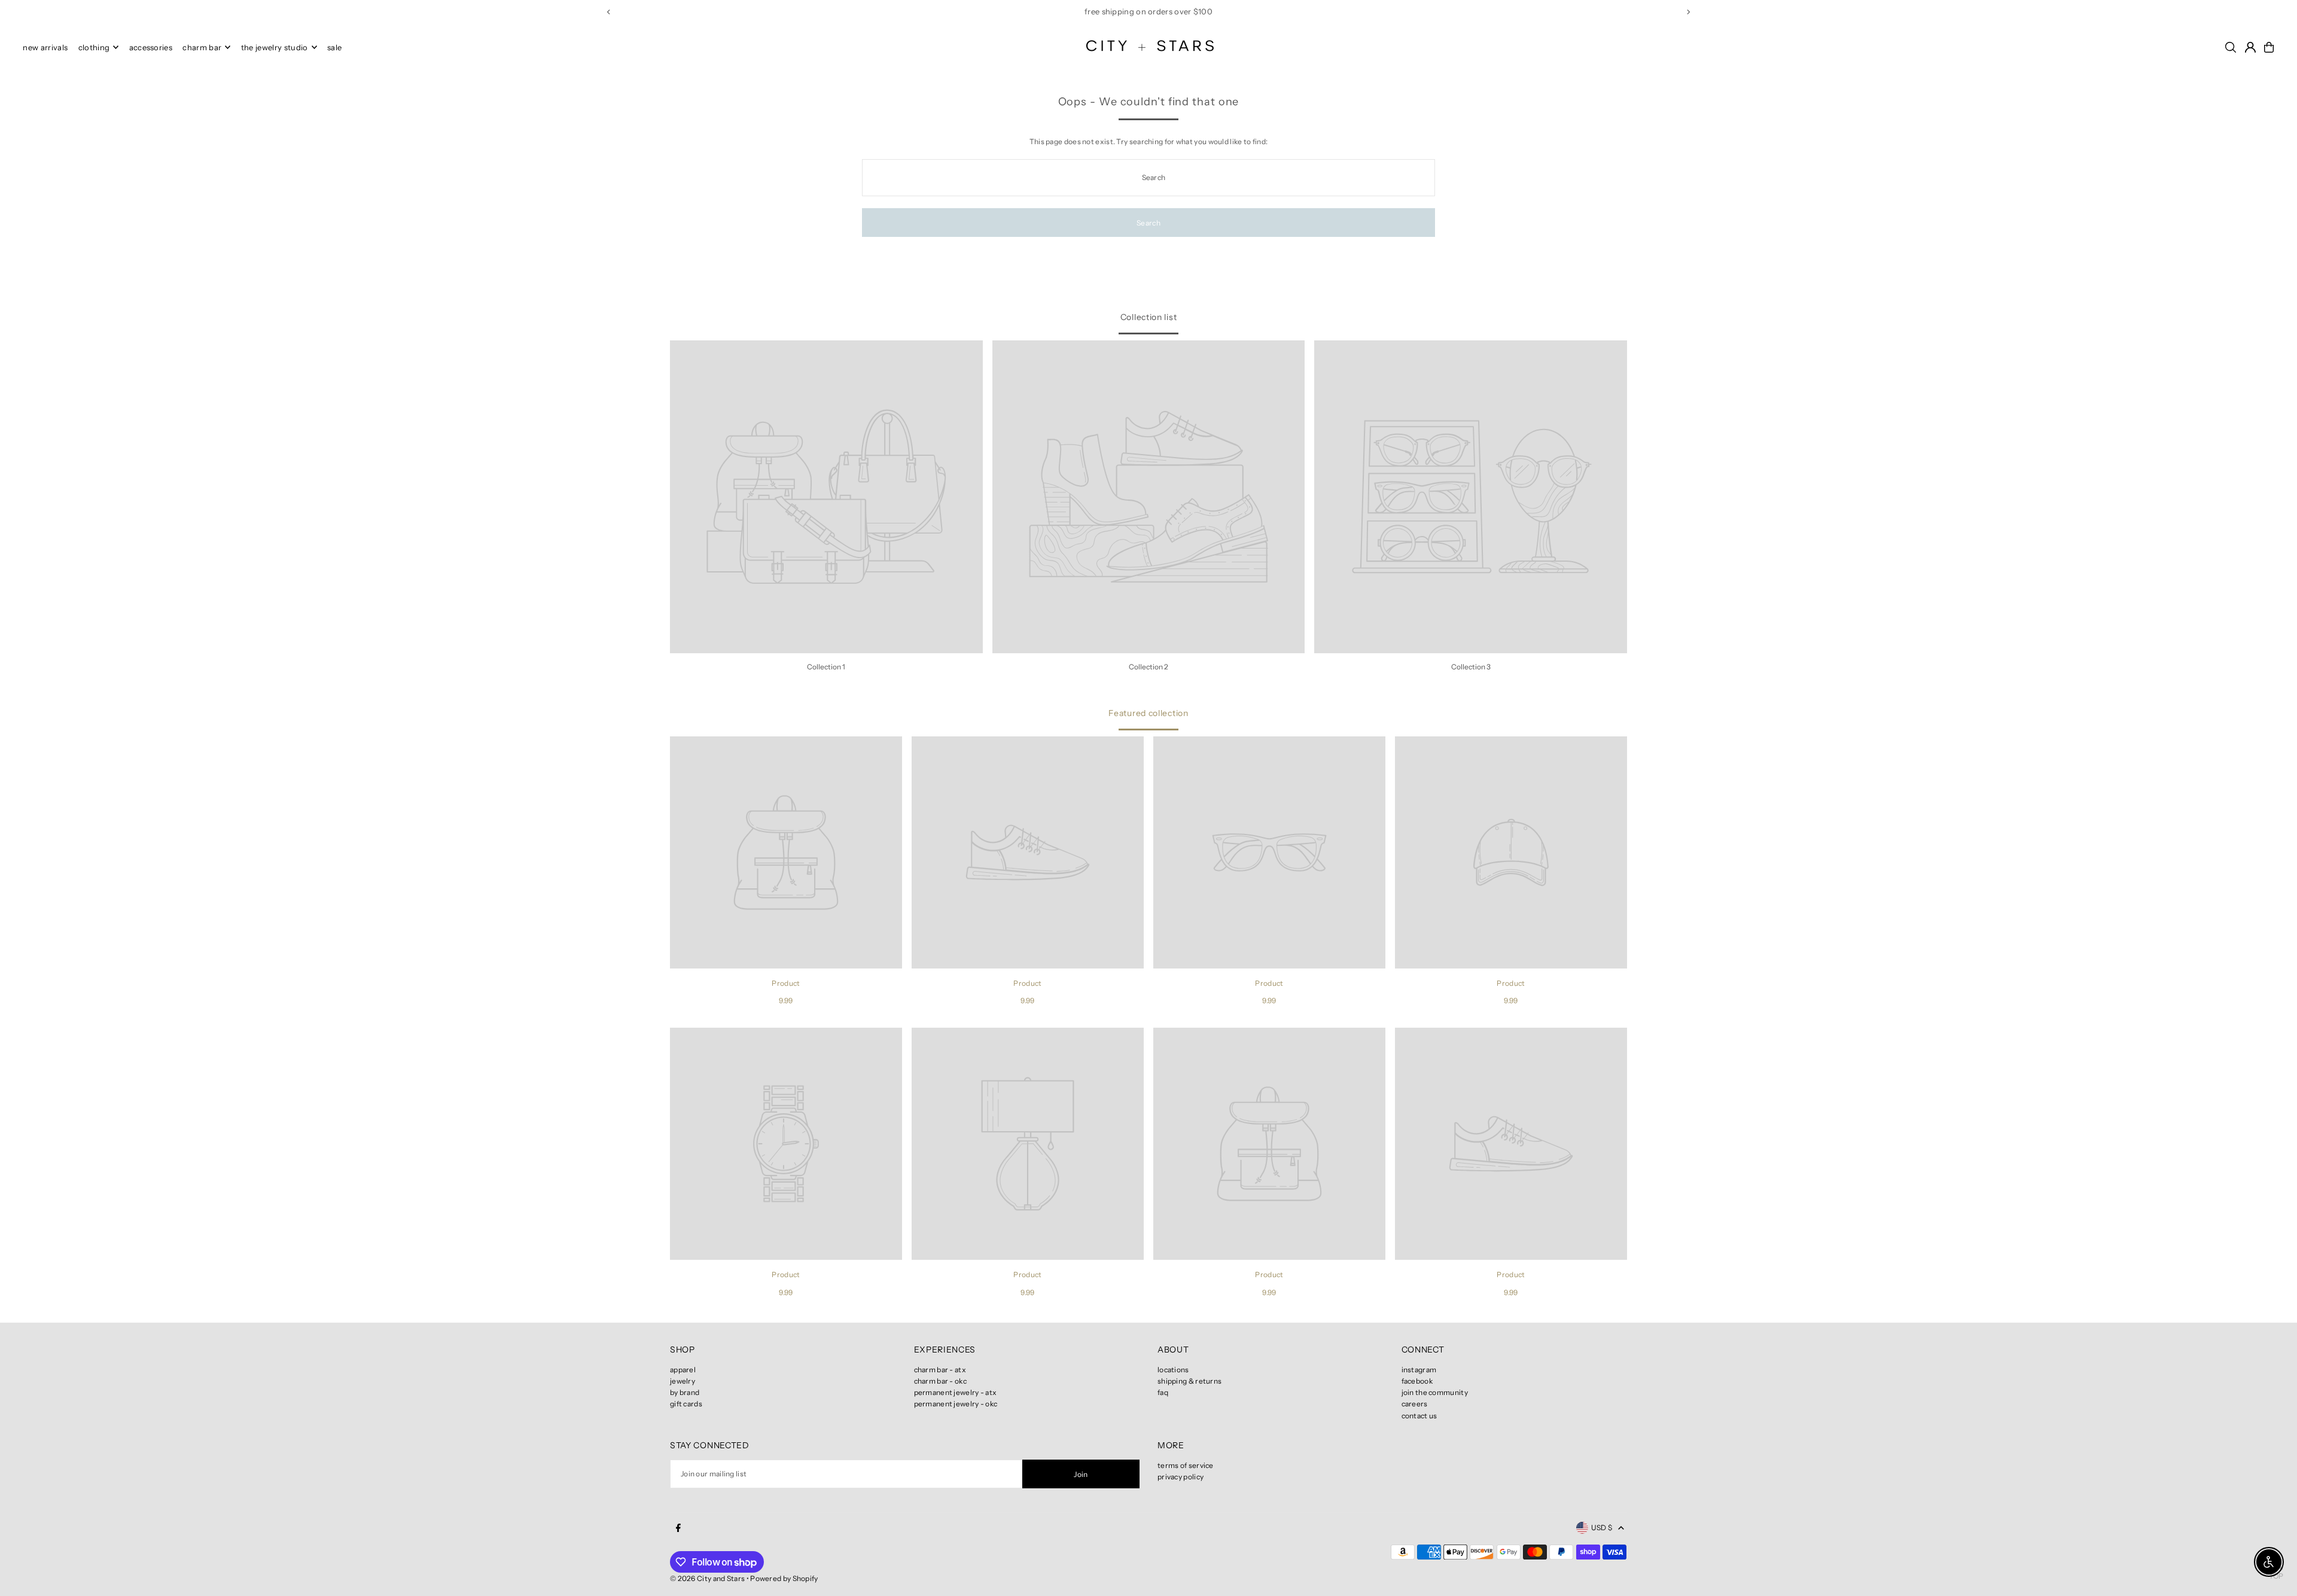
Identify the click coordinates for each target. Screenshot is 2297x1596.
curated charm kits (1108, 11)
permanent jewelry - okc (956, 1404)
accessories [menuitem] (151, 47)
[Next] (1688, 12)
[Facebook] (678, 1528)
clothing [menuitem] (94, 47)
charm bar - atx (940, 1370)
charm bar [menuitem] (202, 47)
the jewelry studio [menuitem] (275, 47)
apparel (683, 1370)
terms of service (1186, 1465)
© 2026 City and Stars (707, 1578)
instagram (1419, 1370)
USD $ (1602, 1528)
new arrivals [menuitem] (45, 47)
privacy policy (1181, 1477)
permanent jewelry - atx (956, 1392)
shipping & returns (1189, 1381)
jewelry (683, 1381)
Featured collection (1148, 713)
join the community (1435, 1392)
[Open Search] (2231, 47)
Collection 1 (826, 667)
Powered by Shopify (784, 1578)
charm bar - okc (941, 1381)
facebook (1417, 1381)
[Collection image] (826, 497)
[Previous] (609, 12)
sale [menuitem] (334, 47)
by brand (685, 1392)
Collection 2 (1148, 667)
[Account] (2250, 47)
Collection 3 (1471, 667)
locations (1173, 1370)
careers (1415, 1404)
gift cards (686, 1404)
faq (1163, 1392)
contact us (1419, 1416)
